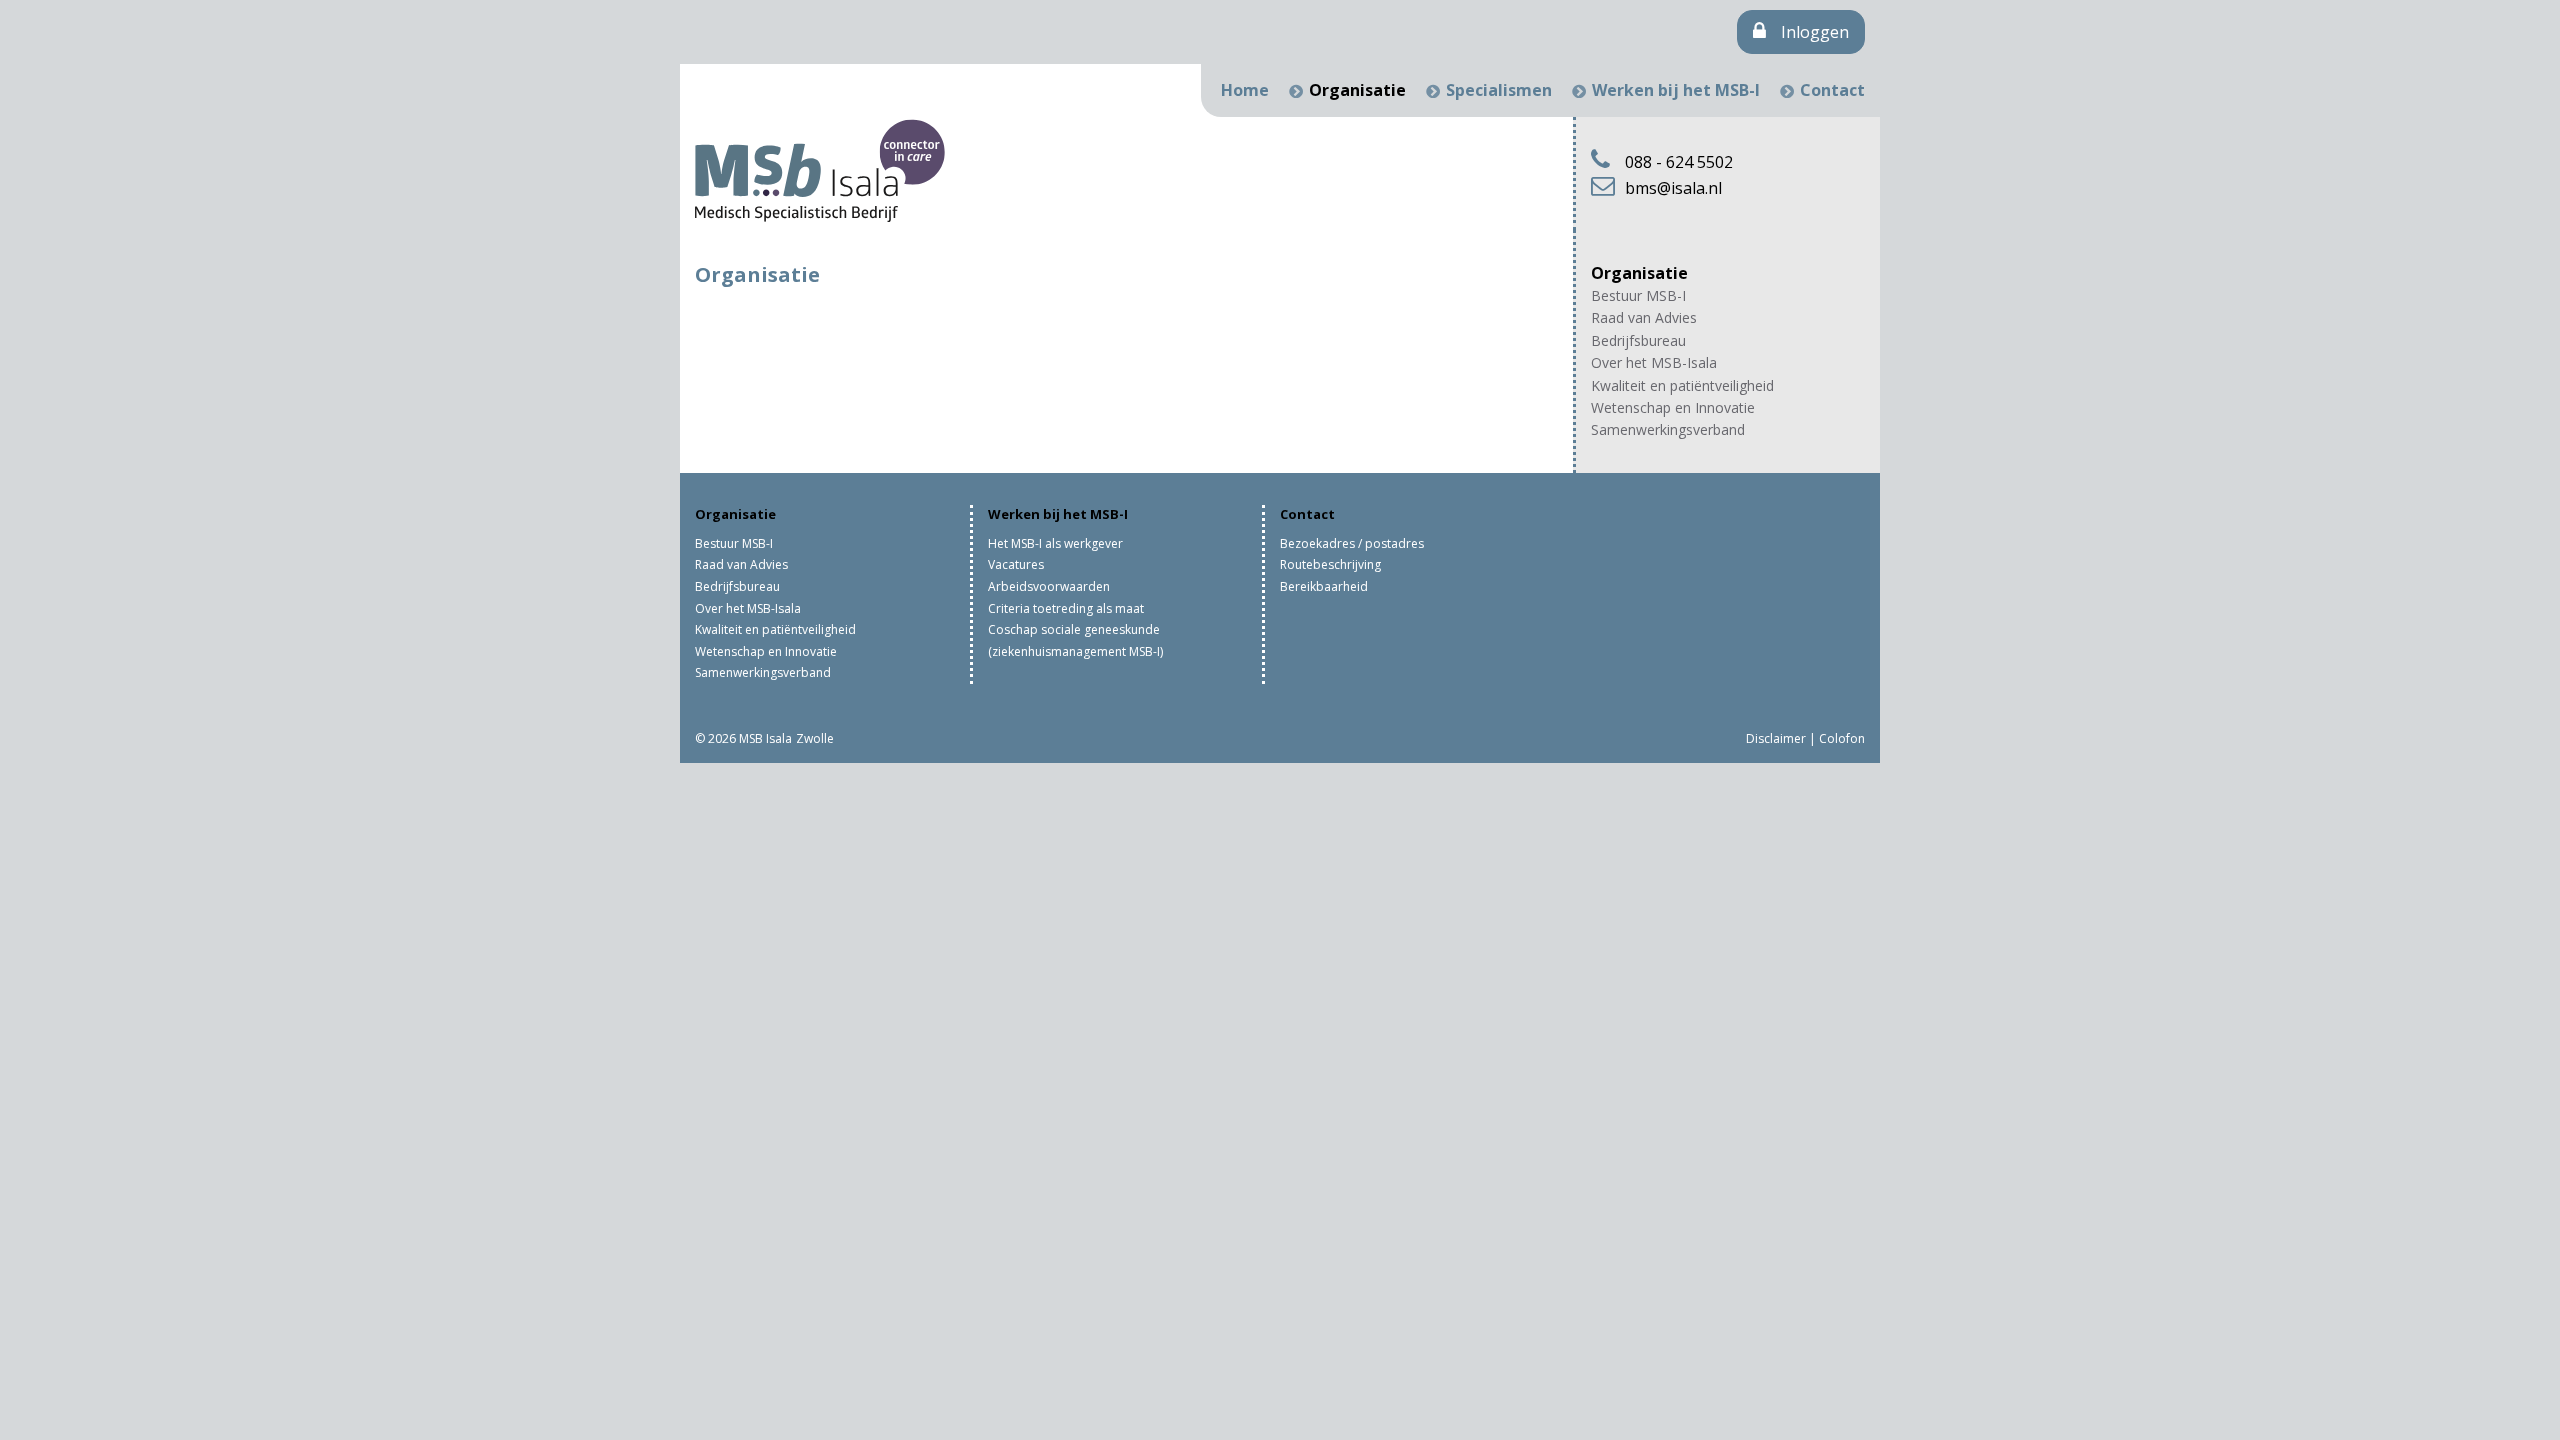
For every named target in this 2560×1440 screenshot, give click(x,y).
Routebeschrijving (1330, 564)
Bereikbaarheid (1324, 586)
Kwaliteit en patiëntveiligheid (1682, 385)
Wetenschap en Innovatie (1673, 407)
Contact (1832, 90)
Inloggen (1815, 32)
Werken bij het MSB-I (1676, 90)
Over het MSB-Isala (1654, 362)
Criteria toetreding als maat (1066, 608)
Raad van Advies (1644, 317)
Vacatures (1016, 564)
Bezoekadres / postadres (1352, 543)
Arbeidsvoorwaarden (1049, 586)
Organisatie (1357, 90)
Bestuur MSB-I (1638, 295)
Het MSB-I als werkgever (1055, 543)
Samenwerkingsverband (1668, 429)
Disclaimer (1776, 738)
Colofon (1842, 738)
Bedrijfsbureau (1638, 340)
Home (1245, 90)
